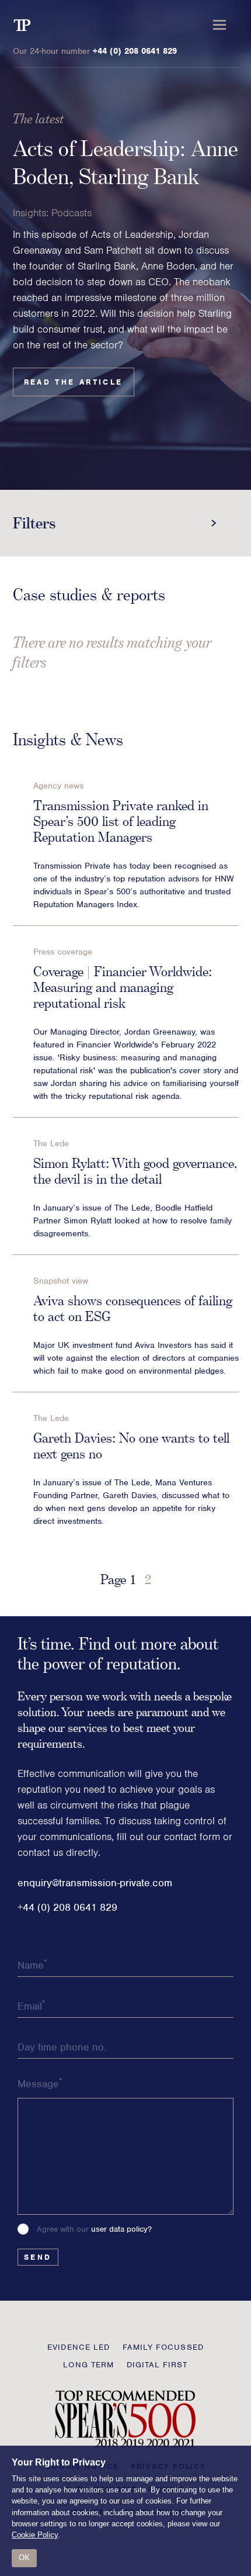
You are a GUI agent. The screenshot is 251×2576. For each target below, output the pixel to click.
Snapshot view (61, 1281)
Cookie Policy (35, 2535)
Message (40, 2083)
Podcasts (72, 213)
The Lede (51, 1143)
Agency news (58, 786)
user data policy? (121, 2229)
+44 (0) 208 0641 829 (135, 51)
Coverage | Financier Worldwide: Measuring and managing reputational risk (123, 987)
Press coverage (63, 952)
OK (24, 2558)
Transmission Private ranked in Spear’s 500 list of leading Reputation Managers (121, 821)
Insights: (31, 213)
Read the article (74, 382)
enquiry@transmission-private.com (95, 1883)
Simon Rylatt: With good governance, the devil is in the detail (135, 1171)
